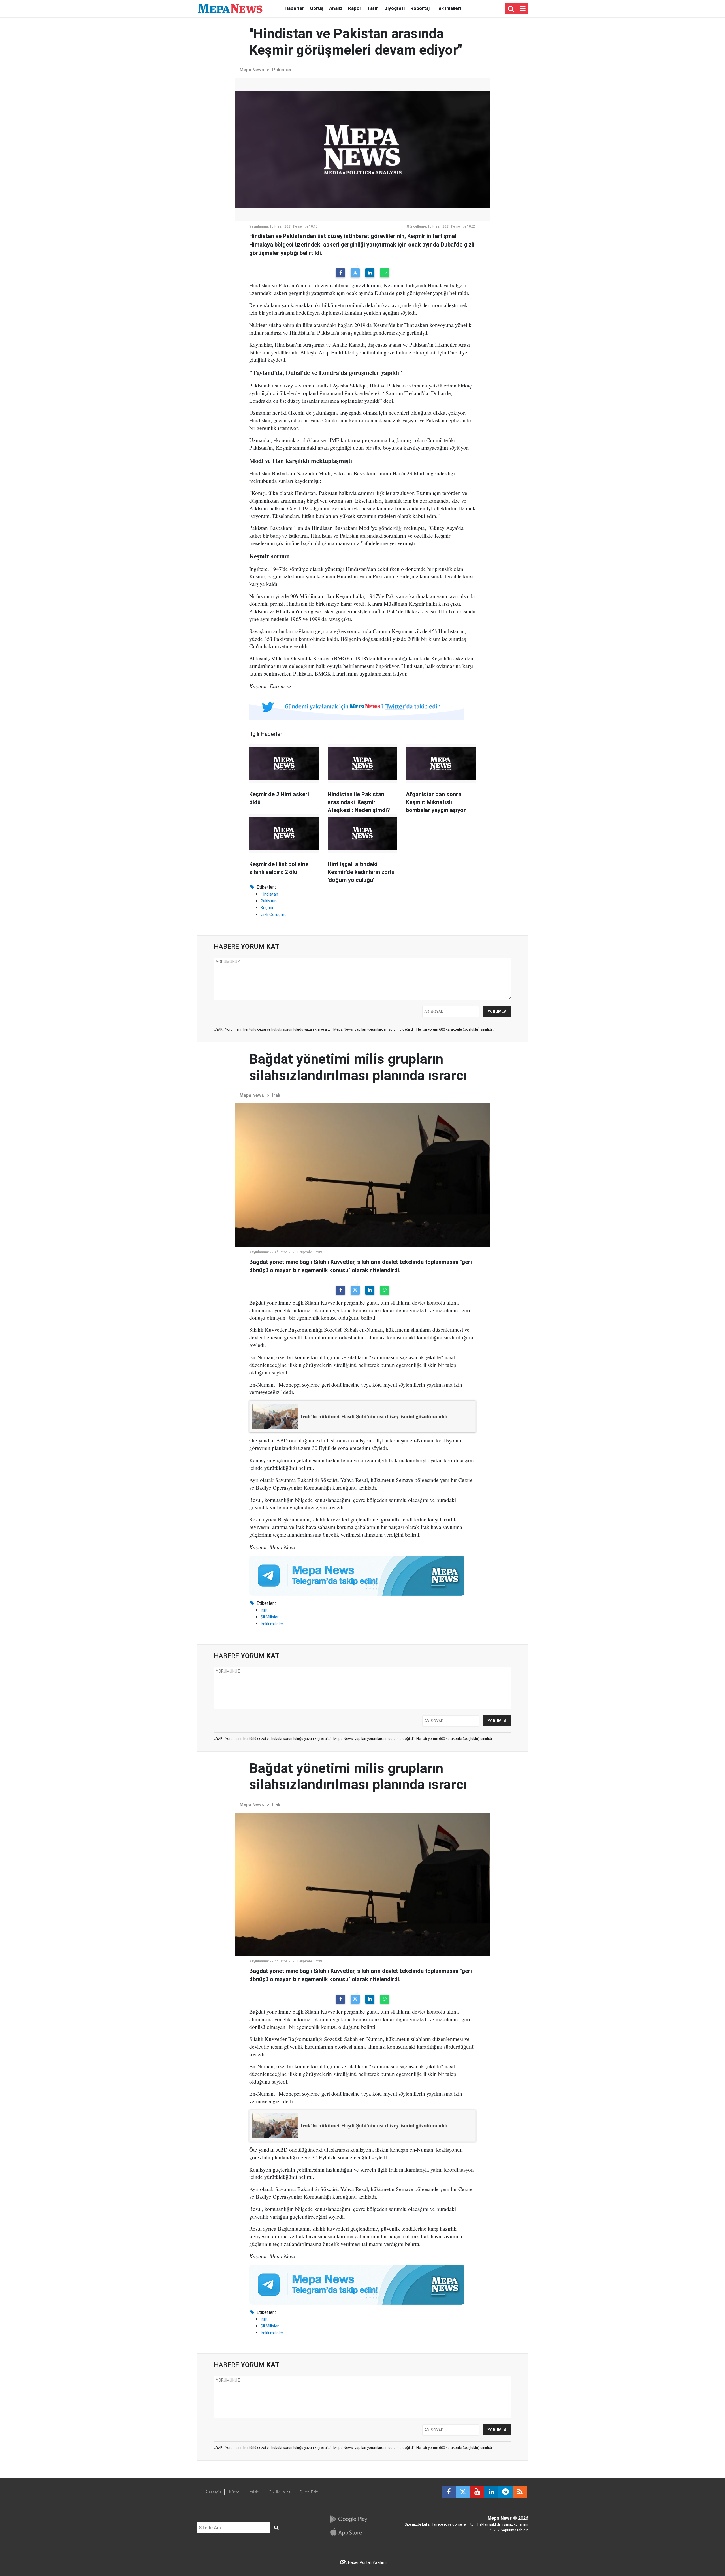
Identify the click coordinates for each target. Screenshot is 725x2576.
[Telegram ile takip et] (506, 2492)
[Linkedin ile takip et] (491, 2492)
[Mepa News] (230, 8)
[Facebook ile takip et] (449, 2492)
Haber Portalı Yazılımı (367, 2562)
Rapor (355, 8)
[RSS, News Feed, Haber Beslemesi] (520, 2492)
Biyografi (395, 8)
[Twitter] (355, 273)
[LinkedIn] (370, 273)
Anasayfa (213, 2492)
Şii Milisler (270, 1617)
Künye (235, 2492)
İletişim (254, 2492)
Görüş (317, 8)
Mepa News (252, 70)
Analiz (336, 8)
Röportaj (420, 8)
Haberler (294, 8)
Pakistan (282, 70)
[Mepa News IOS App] (348, 2532)
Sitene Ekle (309, 2492)
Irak (276, 1095)
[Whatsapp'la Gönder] (385, 273)
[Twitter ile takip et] (463, 2492)
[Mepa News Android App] (348, 2519)
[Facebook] (340, 273)
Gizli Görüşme (274, 915)
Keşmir (267, 908)
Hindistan (269, 894)
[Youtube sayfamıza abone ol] (477, 2492)
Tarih (373, 8)
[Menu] (523, 9)
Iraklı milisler (272, 1624)
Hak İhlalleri (448, 8)
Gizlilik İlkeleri (280, 2492)
